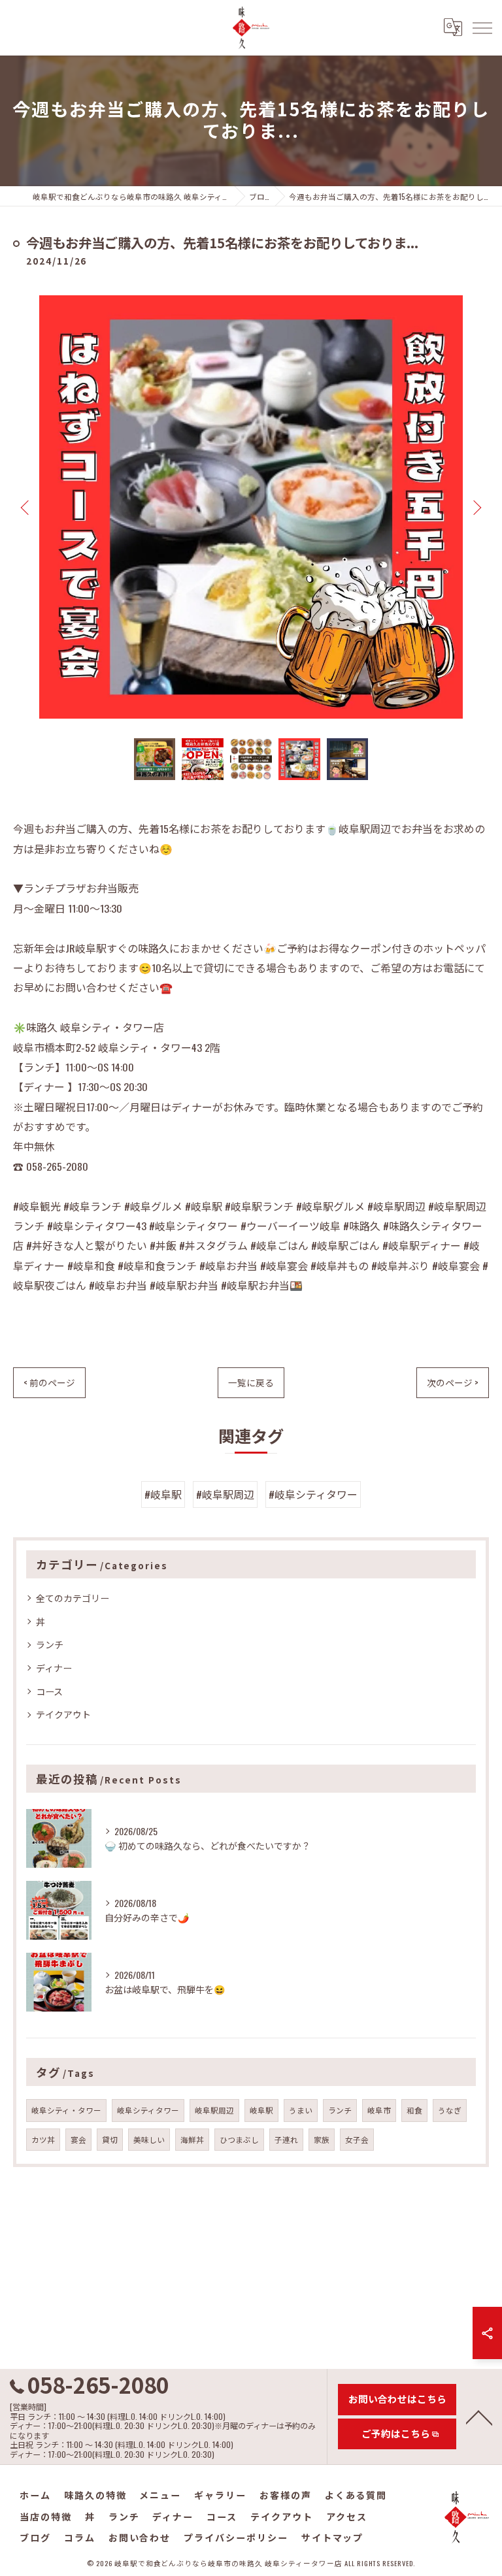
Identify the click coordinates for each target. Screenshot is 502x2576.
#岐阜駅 (163, 1494)
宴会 (78, 2139)
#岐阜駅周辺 (225, 1494)
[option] (251, 507)
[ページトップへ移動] (479, 2417)
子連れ (286, 2139)
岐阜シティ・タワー (66, 2110)
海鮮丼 (192, 2139)
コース (49, 1691)
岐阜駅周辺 (214, 2110)
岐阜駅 (261, 2110)
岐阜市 (379, 2110)
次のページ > (453, 1382)
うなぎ (450, 2110)
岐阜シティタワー (148, 2110)
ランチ (50, 1644)
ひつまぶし (239, 2139)
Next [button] (476, 507)
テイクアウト (63, 1714)
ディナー (54, 1668)
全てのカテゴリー (73, 1598)
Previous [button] (26, 507)
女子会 (357, 2139)
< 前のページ (49, 1382)
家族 (322, 2139)
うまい (301, 2110)
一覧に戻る (251, 1382)
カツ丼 (43, 2139)
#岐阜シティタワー (313, 1494)
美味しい (149, 2139)
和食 (414, 2110)
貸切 (110, 2139)
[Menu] (482, 27)
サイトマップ (333, 2537)
